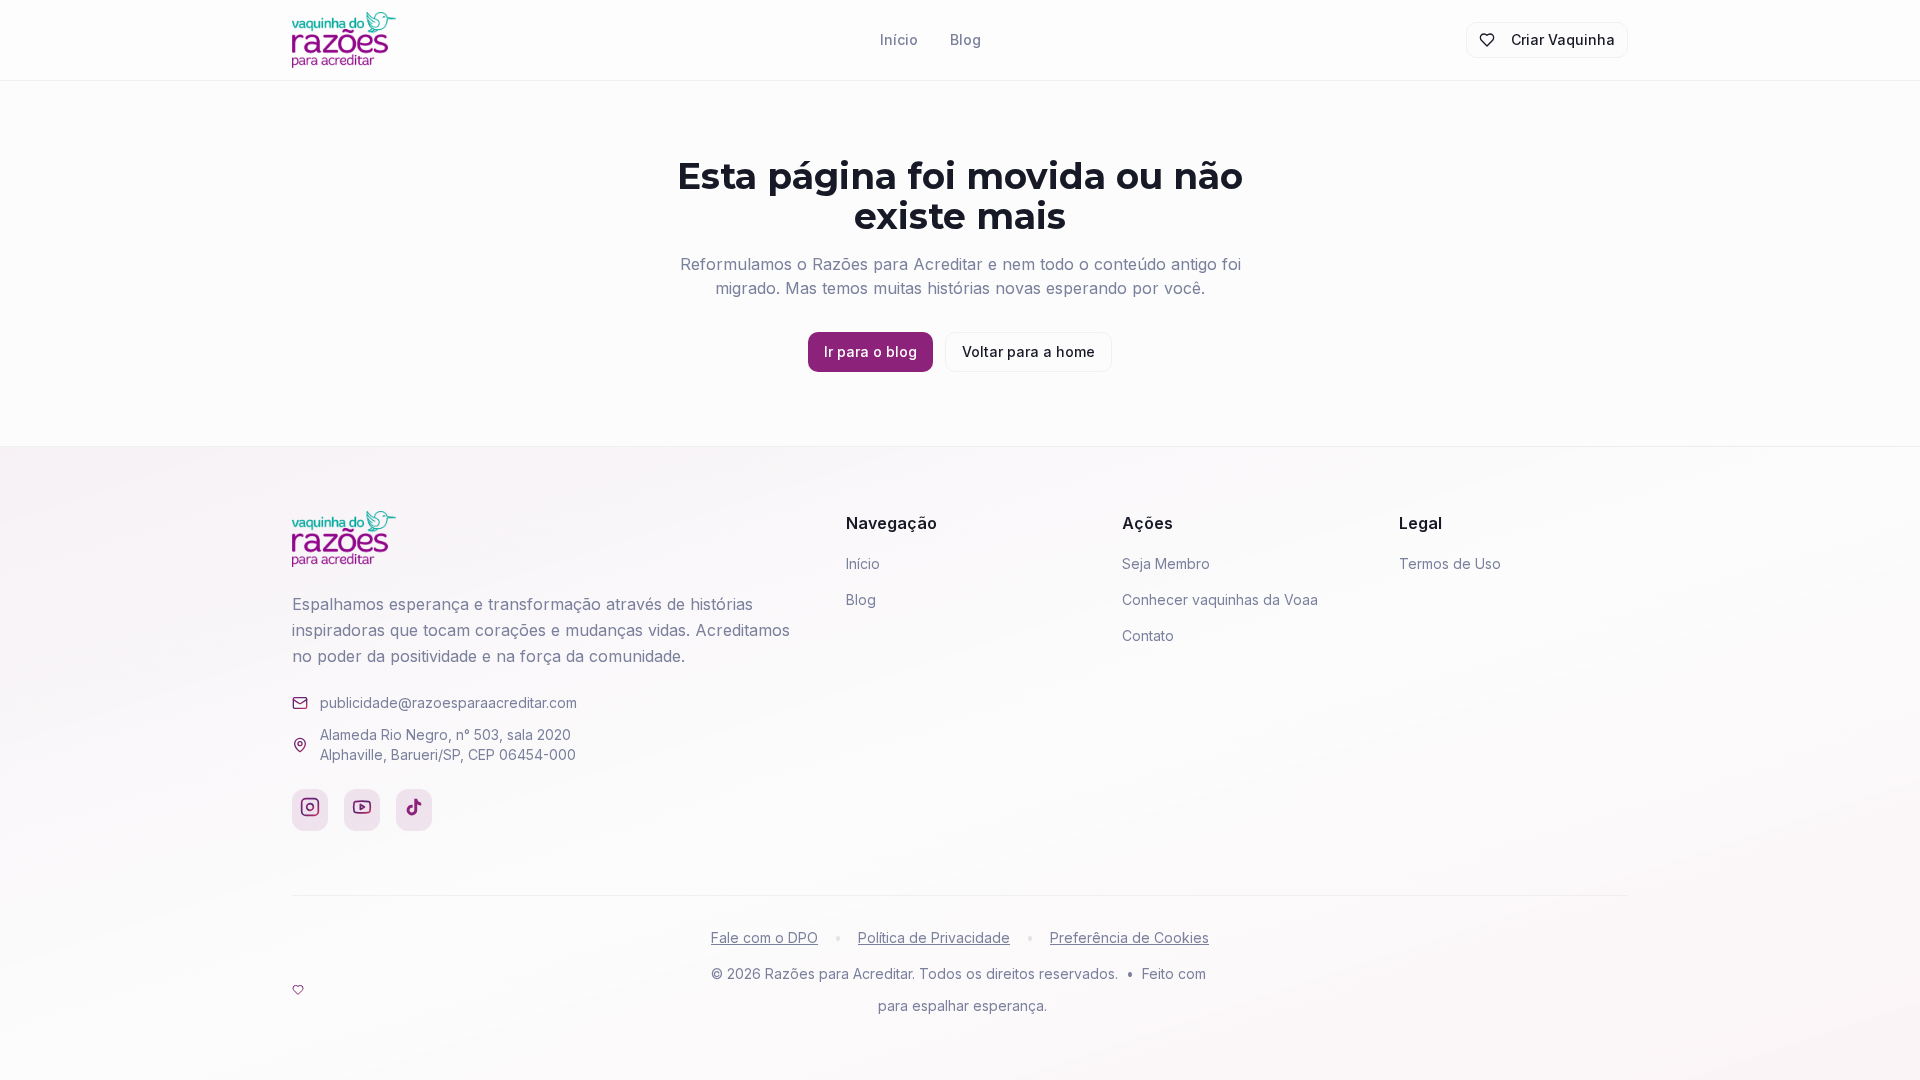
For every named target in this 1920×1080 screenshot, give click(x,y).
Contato (1148, 635)
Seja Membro (1166, 563)
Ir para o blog (870, 351)
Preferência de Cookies (1129, 937)
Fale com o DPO (764, 937)
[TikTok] (414, 810)
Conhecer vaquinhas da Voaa (1220, 599)
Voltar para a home (1028, 351)
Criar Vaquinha (1563, 39)
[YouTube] (362, 810)
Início (899, 39)
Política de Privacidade (934, 937)
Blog (965, 39)
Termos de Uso (1450, 563)
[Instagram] (310, 810)
